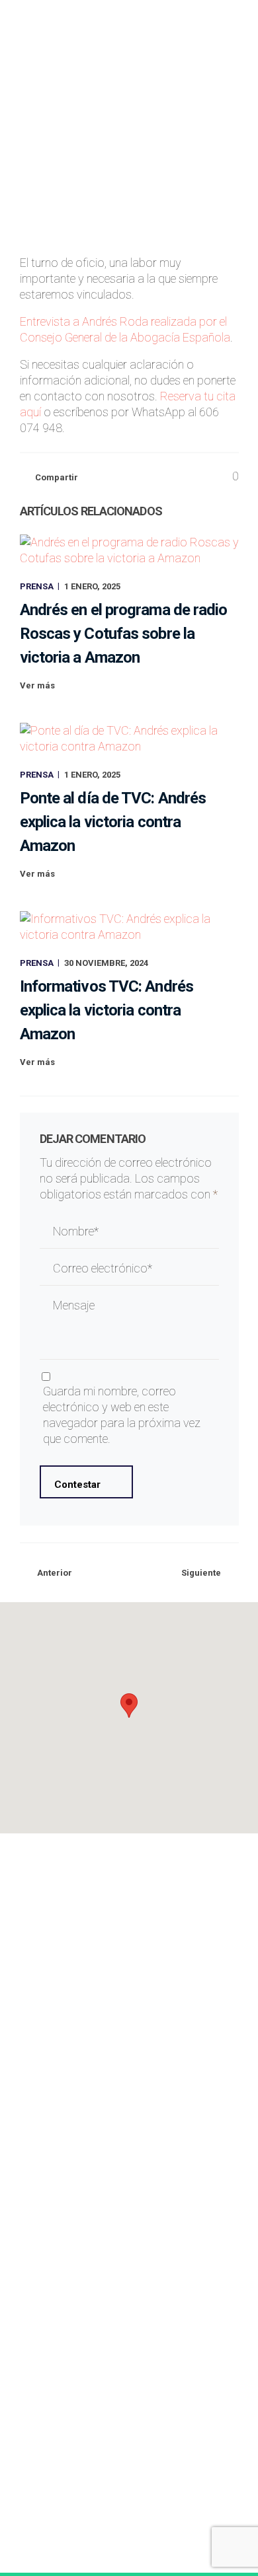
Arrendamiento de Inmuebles (129, 2124)
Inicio (129, 1931)
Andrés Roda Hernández (149, 130)
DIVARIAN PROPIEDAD (129, 2276)
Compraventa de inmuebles (129, 2103)
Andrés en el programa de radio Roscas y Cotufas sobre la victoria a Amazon (124, 634)
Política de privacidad (130, 2526)
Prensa (229, 130)
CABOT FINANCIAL (129, 2296)
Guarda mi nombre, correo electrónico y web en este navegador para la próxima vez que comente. (122, 1415)
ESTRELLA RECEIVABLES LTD (129, 2235)
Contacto (129, 2033)
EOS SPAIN (129, 2214)
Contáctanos (123, 2474)
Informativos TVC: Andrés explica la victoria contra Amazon (107, 1010)
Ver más (37, 685)
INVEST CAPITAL (129, 2255)
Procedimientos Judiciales (129, 2083)
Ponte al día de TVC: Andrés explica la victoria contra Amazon (113, 822)
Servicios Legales (129, 1951)
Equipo (129, 1992)
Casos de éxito (129, 1972)
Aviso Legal (52, 2526)
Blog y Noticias (129, 2013)
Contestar (77, 1485)
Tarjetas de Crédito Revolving (129, 2164)
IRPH (129, 2144)
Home (32, 166)
